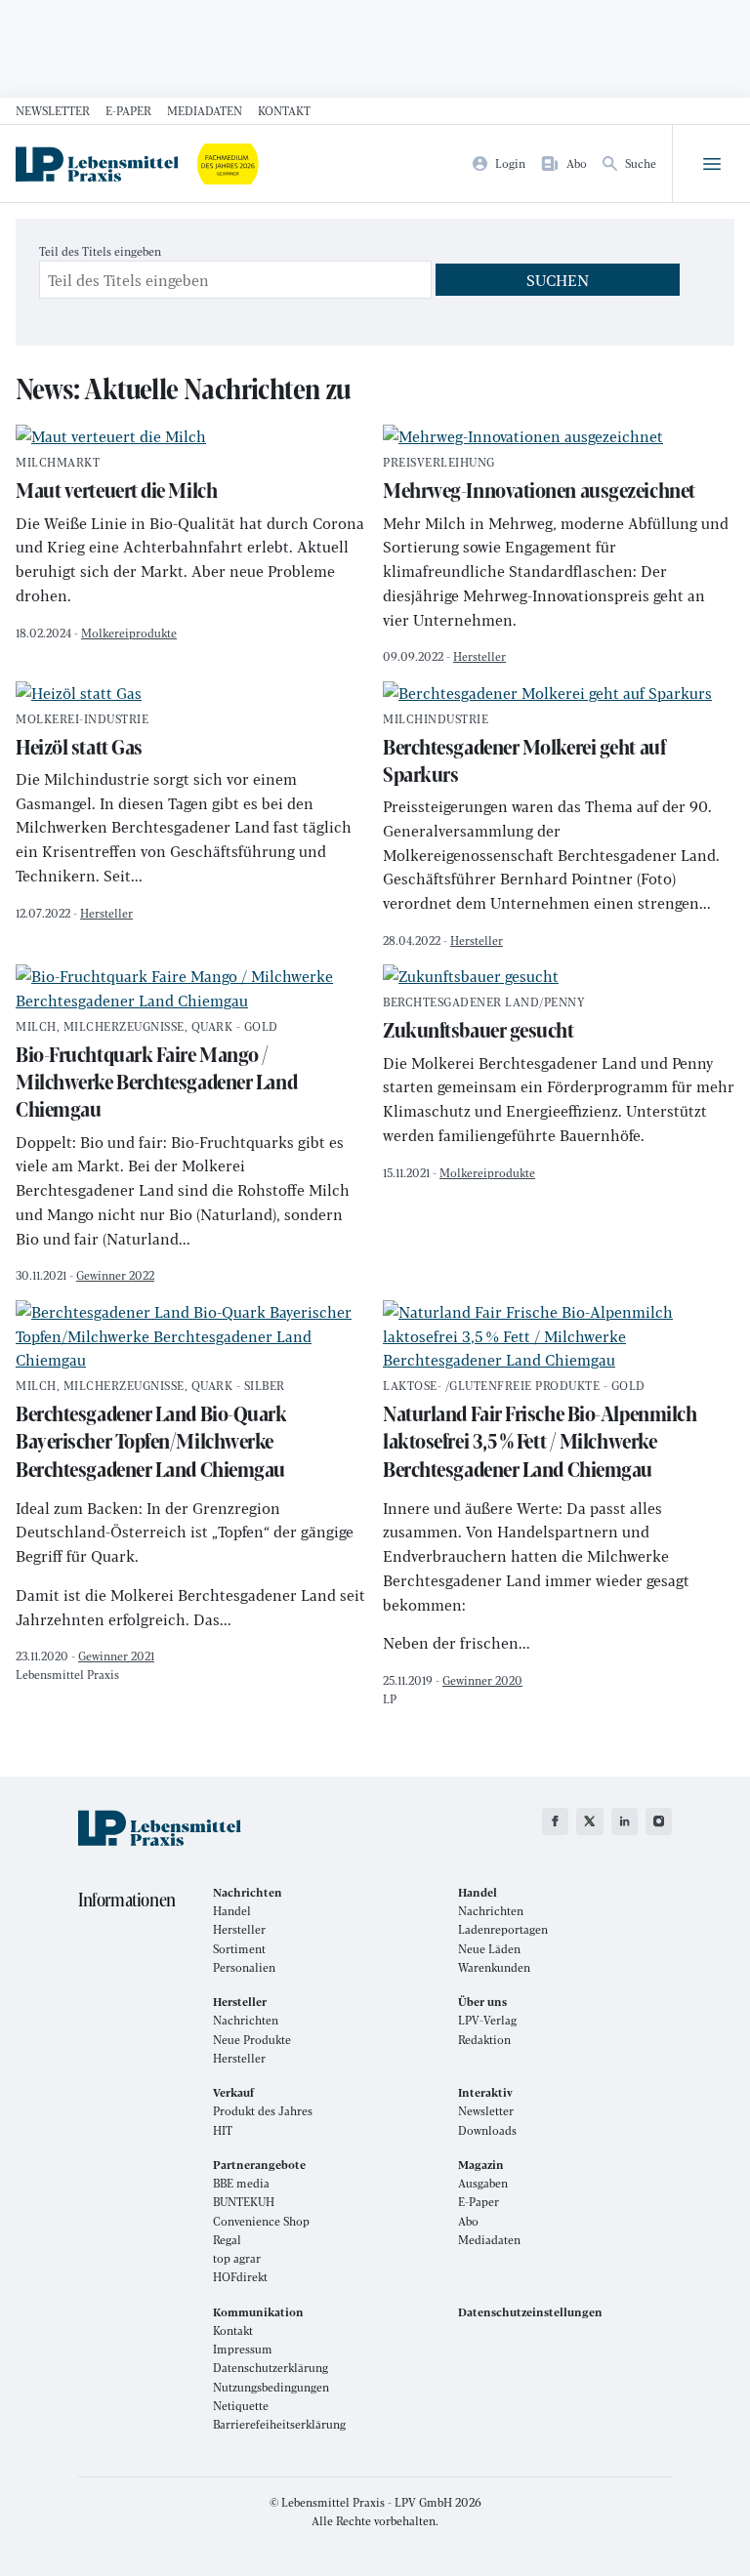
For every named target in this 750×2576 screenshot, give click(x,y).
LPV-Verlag (487, 2020)
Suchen (558, 280)
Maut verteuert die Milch (116, 481)
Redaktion (484, 2040)
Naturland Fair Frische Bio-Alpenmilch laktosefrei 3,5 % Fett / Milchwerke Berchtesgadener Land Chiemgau (540, 1432)
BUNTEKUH (244, 2202)
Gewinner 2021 (116, 1656)
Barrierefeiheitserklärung (279, 2424)
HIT (223, 2130)
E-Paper (128, 110)
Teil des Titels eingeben (102, 251)
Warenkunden (494, 1967)
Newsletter (53, 110)
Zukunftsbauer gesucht (484, 1021)
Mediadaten (205, 110)
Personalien (244, 1967)
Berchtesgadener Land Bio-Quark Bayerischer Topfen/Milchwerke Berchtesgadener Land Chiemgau (151, 1432)
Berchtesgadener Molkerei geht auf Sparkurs (524, 751)
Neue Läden (489, 1949)
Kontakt (284, 110)
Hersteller (479, 656)
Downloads (487, 2130)
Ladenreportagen (503, 1929)
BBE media (241, 2183)
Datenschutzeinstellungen (530, 2312)
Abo (468, 2221)
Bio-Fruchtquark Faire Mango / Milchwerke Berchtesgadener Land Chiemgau (156, 1073)
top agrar (237, 2258)
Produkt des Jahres (263, 2111)
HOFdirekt (240, 2277)
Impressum (243, 2349)
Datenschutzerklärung (271, 2368)
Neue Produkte (252, 2040)
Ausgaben (483, 2183)
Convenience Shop (261, 2221)
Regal (227, 2240)
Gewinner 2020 (482, 1680)
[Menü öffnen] (711, 164)
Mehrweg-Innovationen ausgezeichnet (539, 481)
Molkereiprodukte (129, 633)
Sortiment (239, 1949)
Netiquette (241, 2406)
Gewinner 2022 (115, 1275)
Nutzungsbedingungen (271, 2387)
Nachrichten (491, 1911)
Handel (232, 1911)
